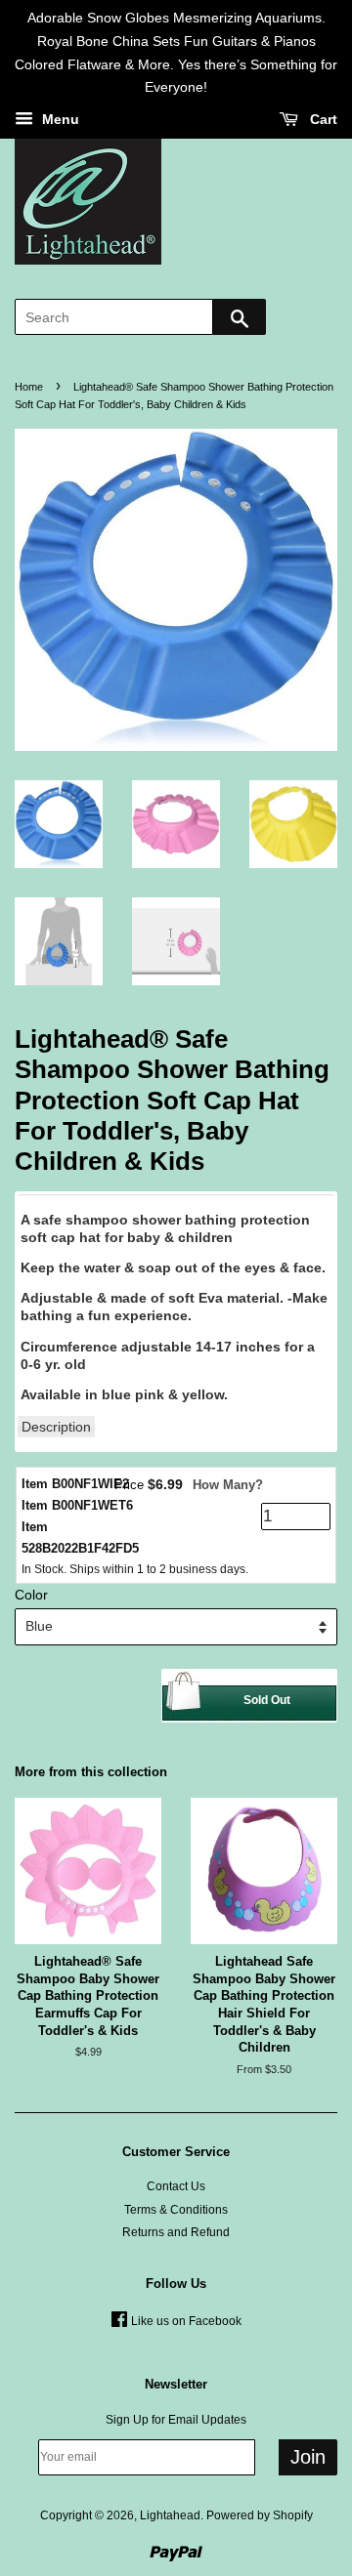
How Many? (228, 1485)
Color (31, 1595)
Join (308, 2457)
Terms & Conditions (176, 2210)
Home (29, 387)
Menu (59, 120)
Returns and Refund (176, 2232)
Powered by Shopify (260, 2515)
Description (56, 1427)
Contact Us (176, 2186)
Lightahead (170, 2515)
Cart (322, 120)
